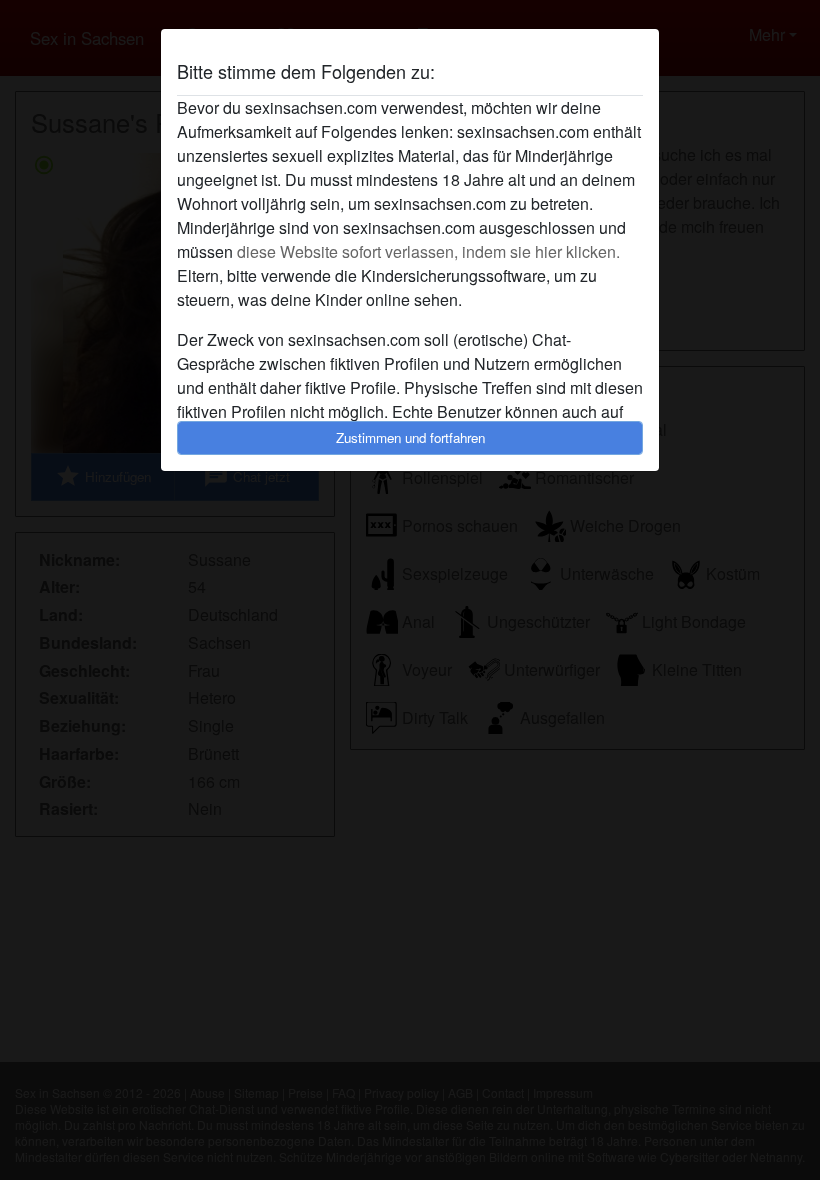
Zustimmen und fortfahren (410, 437)
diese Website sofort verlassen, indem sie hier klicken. (428, 251)
